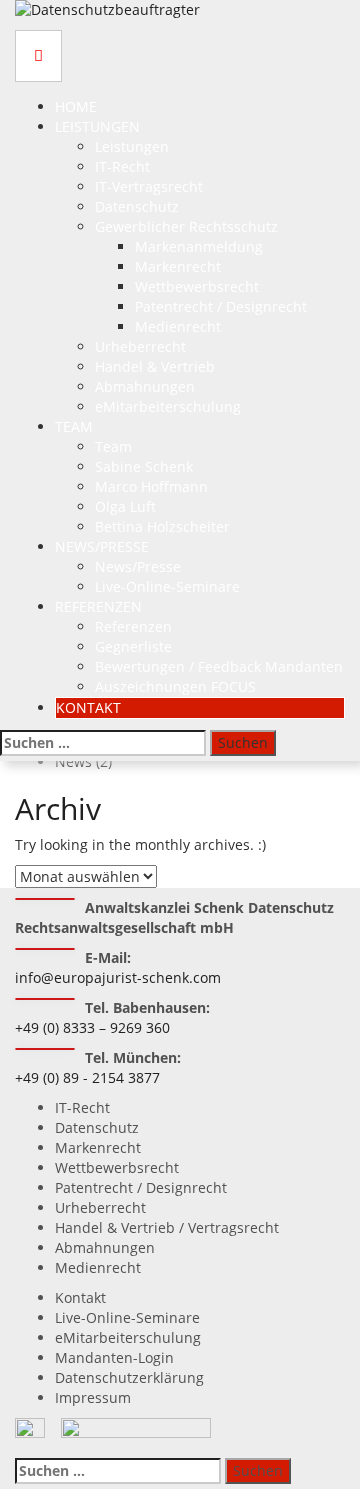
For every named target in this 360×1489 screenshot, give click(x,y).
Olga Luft (125, 506)
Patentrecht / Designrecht (221, 306)
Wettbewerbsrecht (197, 286)
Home (76, 106)
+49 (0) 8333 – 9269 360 (92, 1027)
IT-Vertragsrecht (149, 186)
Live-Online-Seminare (167, 586)
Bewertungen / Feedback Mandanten (219, 666)
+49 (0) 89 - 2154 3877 (87, 1077)
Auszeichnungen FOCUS (175, 686)
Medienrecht (178, 326)
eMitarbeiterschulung (168, 406)
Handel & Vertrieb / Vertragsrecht (167, 1227)
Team (74, 426)
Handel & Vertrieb (155, 366)
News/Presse (102, 546)
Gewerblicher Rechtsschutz (186, 226)
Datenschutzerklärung (129, 1377)
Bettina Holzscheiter (162, 526)
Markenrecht (178, 266)
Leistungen (97, 126)
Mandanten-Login (114, 1357)
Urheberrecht (140, 346)
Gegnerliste (133, 646)
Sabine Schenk (144, 466)
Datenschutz (137, 206)
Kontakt (88, 707)
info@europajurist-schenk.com (118, 977)
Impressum (93, 1397)
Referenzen (98, 606)
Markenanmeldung (199, 246)
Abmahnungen (145, 386)
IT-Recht (122, 166)
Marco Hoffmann (151, 486)
